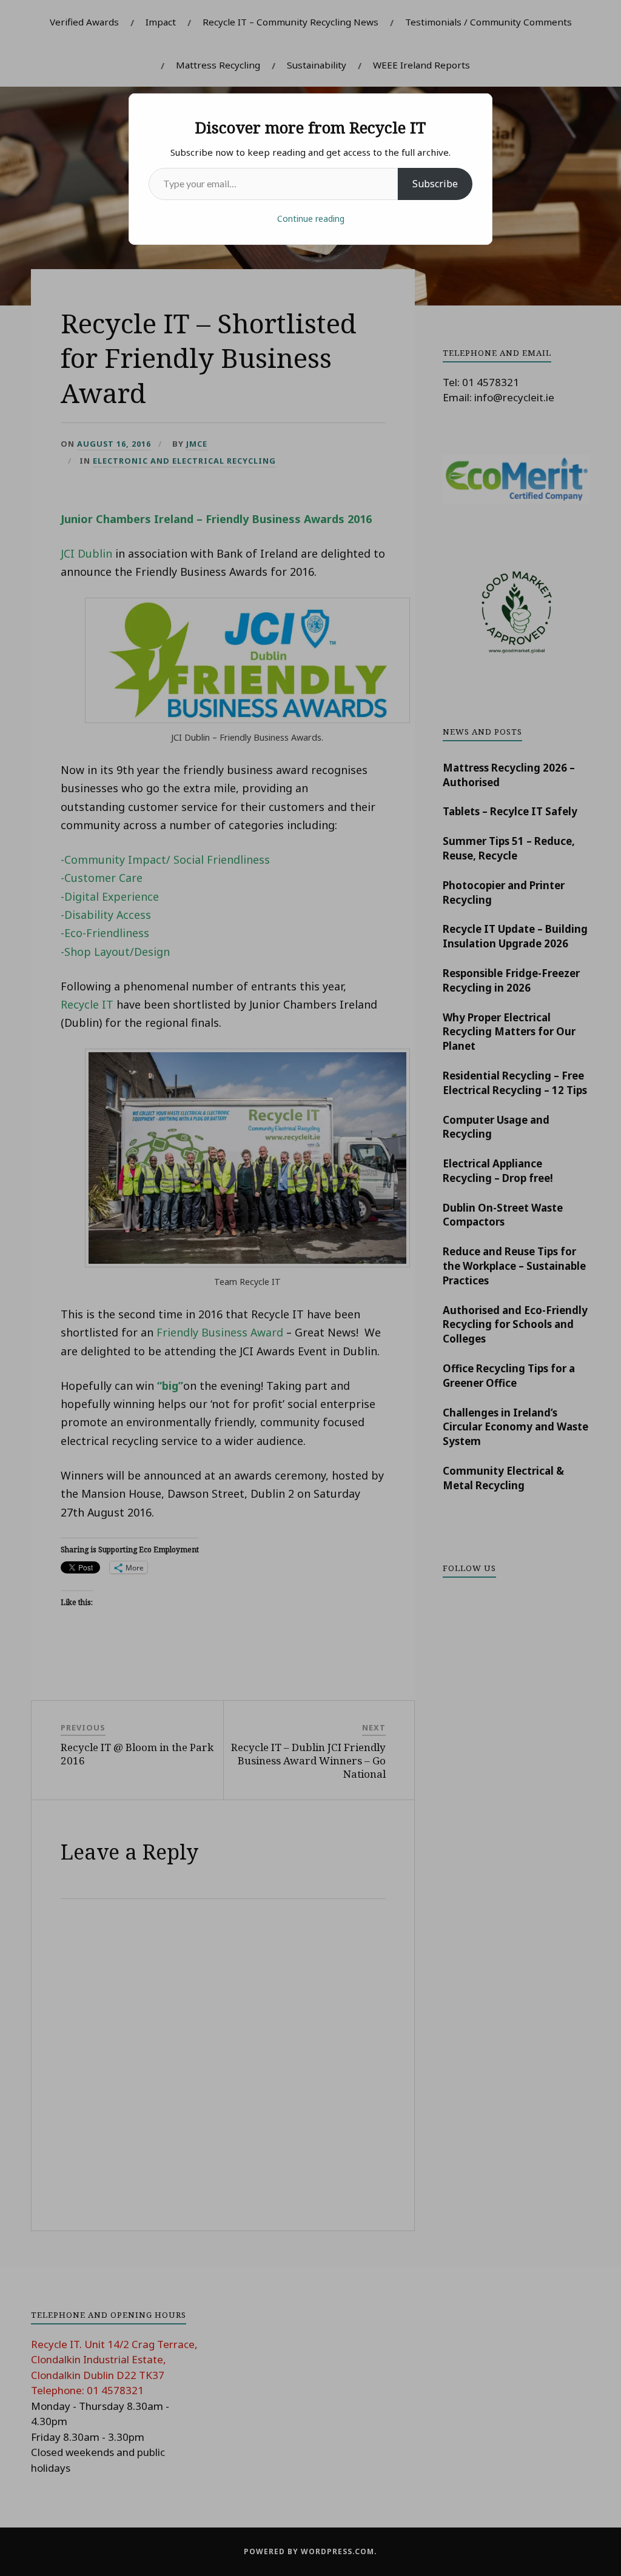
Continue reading (311, 219)
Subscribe (435, 184)
